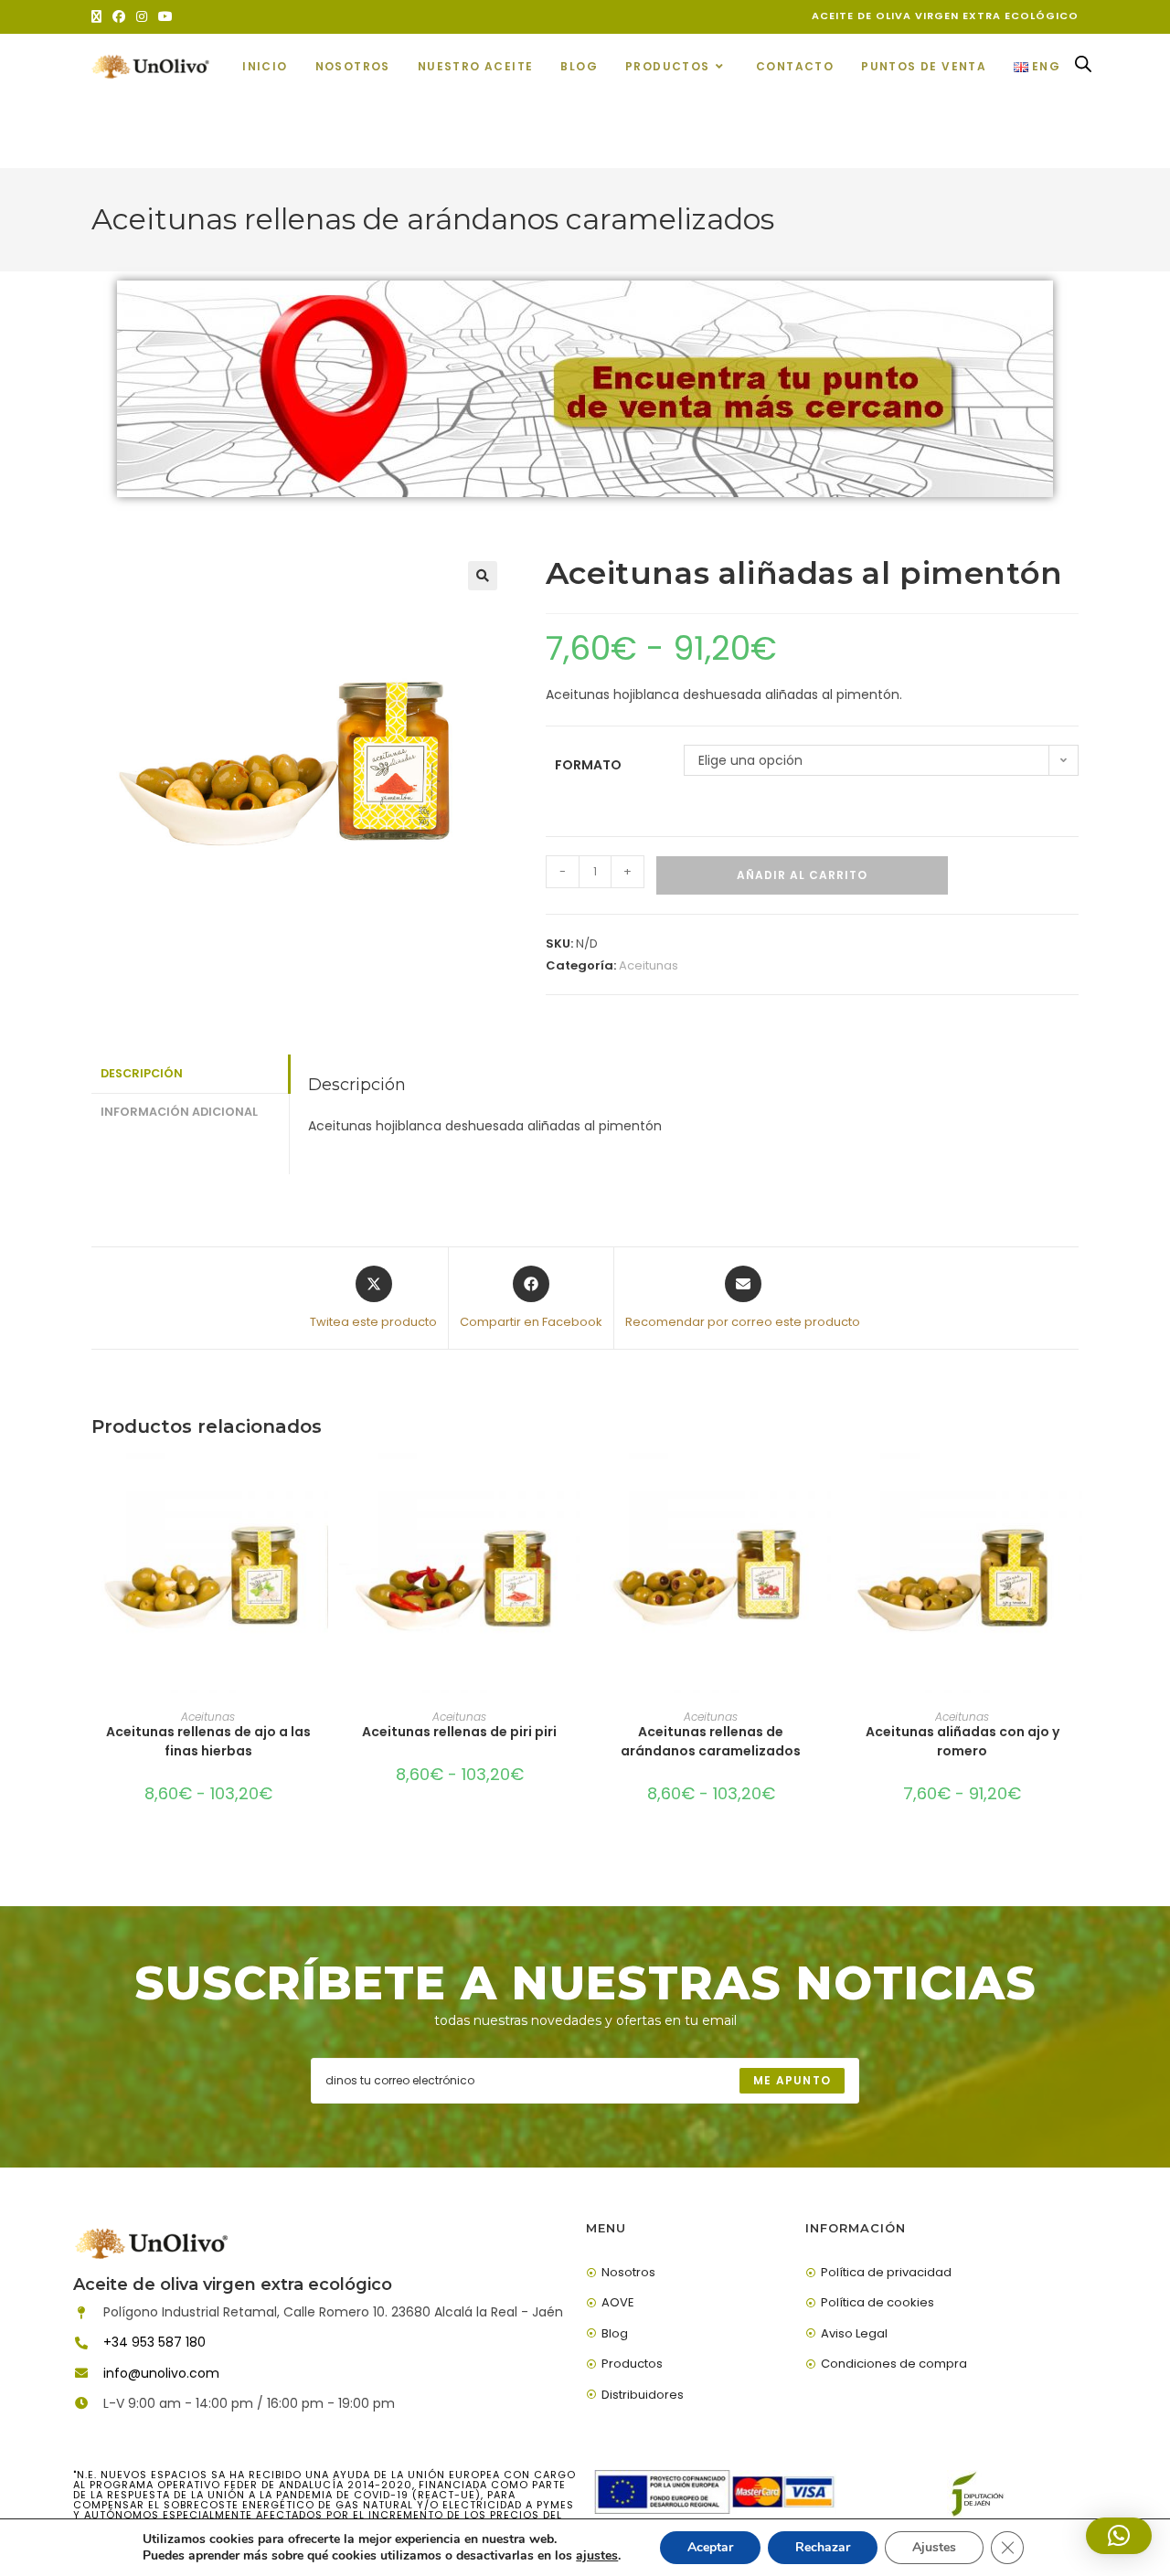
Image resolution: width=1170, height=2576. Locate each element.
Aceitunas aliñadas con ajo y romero (963, 1741)
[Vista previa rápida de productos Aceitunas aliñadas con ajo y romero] (1073, 1485)
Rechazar (823, 2547)
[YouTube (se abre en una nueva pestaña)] (165, 16)
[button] (483, 576)
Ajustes (934, 2547)
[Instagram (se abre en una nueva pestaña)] (142, 16)
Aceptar (710, 2547)
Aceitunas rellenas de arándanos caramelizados (711, 1741)
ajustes (597, 2556)
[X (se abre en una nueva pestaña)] (99, 16)
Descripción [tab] (142, 1073)
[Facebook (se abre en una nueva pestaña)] (119, 16)
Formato (588, 765)
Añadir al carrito (802, 875)
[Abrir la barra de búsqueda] (1083, 68)
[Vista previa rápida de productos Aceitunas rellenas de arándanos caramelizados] (822, 1485)
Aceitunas (649, 965)
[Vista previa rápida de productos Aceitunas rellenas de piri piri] (570, 1485)
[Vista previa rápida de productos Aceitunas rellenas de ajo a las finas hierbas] (319, 1485)
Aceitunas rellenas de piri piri (459, 1732)
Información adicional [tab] (179, 1112)
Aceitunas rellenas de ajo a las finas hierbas (208, 1741)
